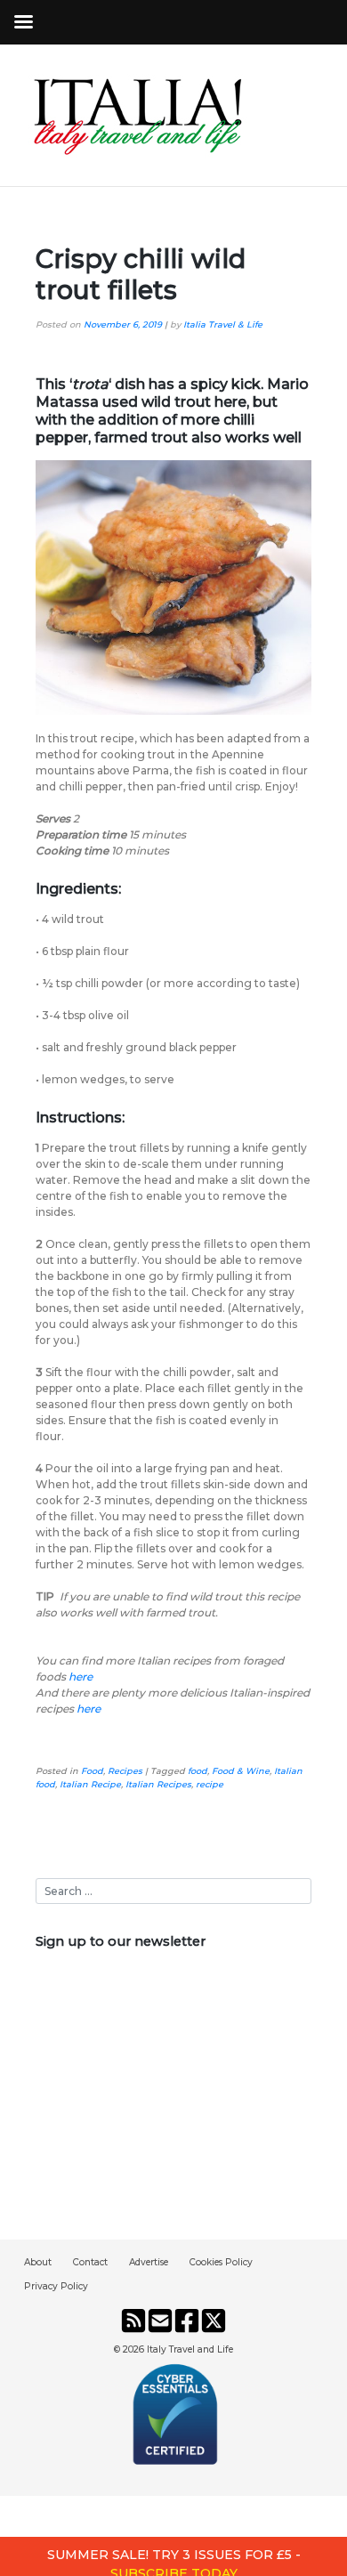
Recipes (125, 1771)
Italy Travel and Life (190, 2349)
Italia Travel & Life (223, 324)
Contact (90, 2262)
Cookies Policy (221, 2262)
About (38, 2262)
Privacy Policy (56, 2286)
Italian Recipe (90, 1784)
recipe (210, 1784)
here (81, 1677)
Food (92, 1771)
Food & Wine (241, 1771)
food (198, 1771)
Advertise (149, 2262)
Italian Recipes (158, 1784)
